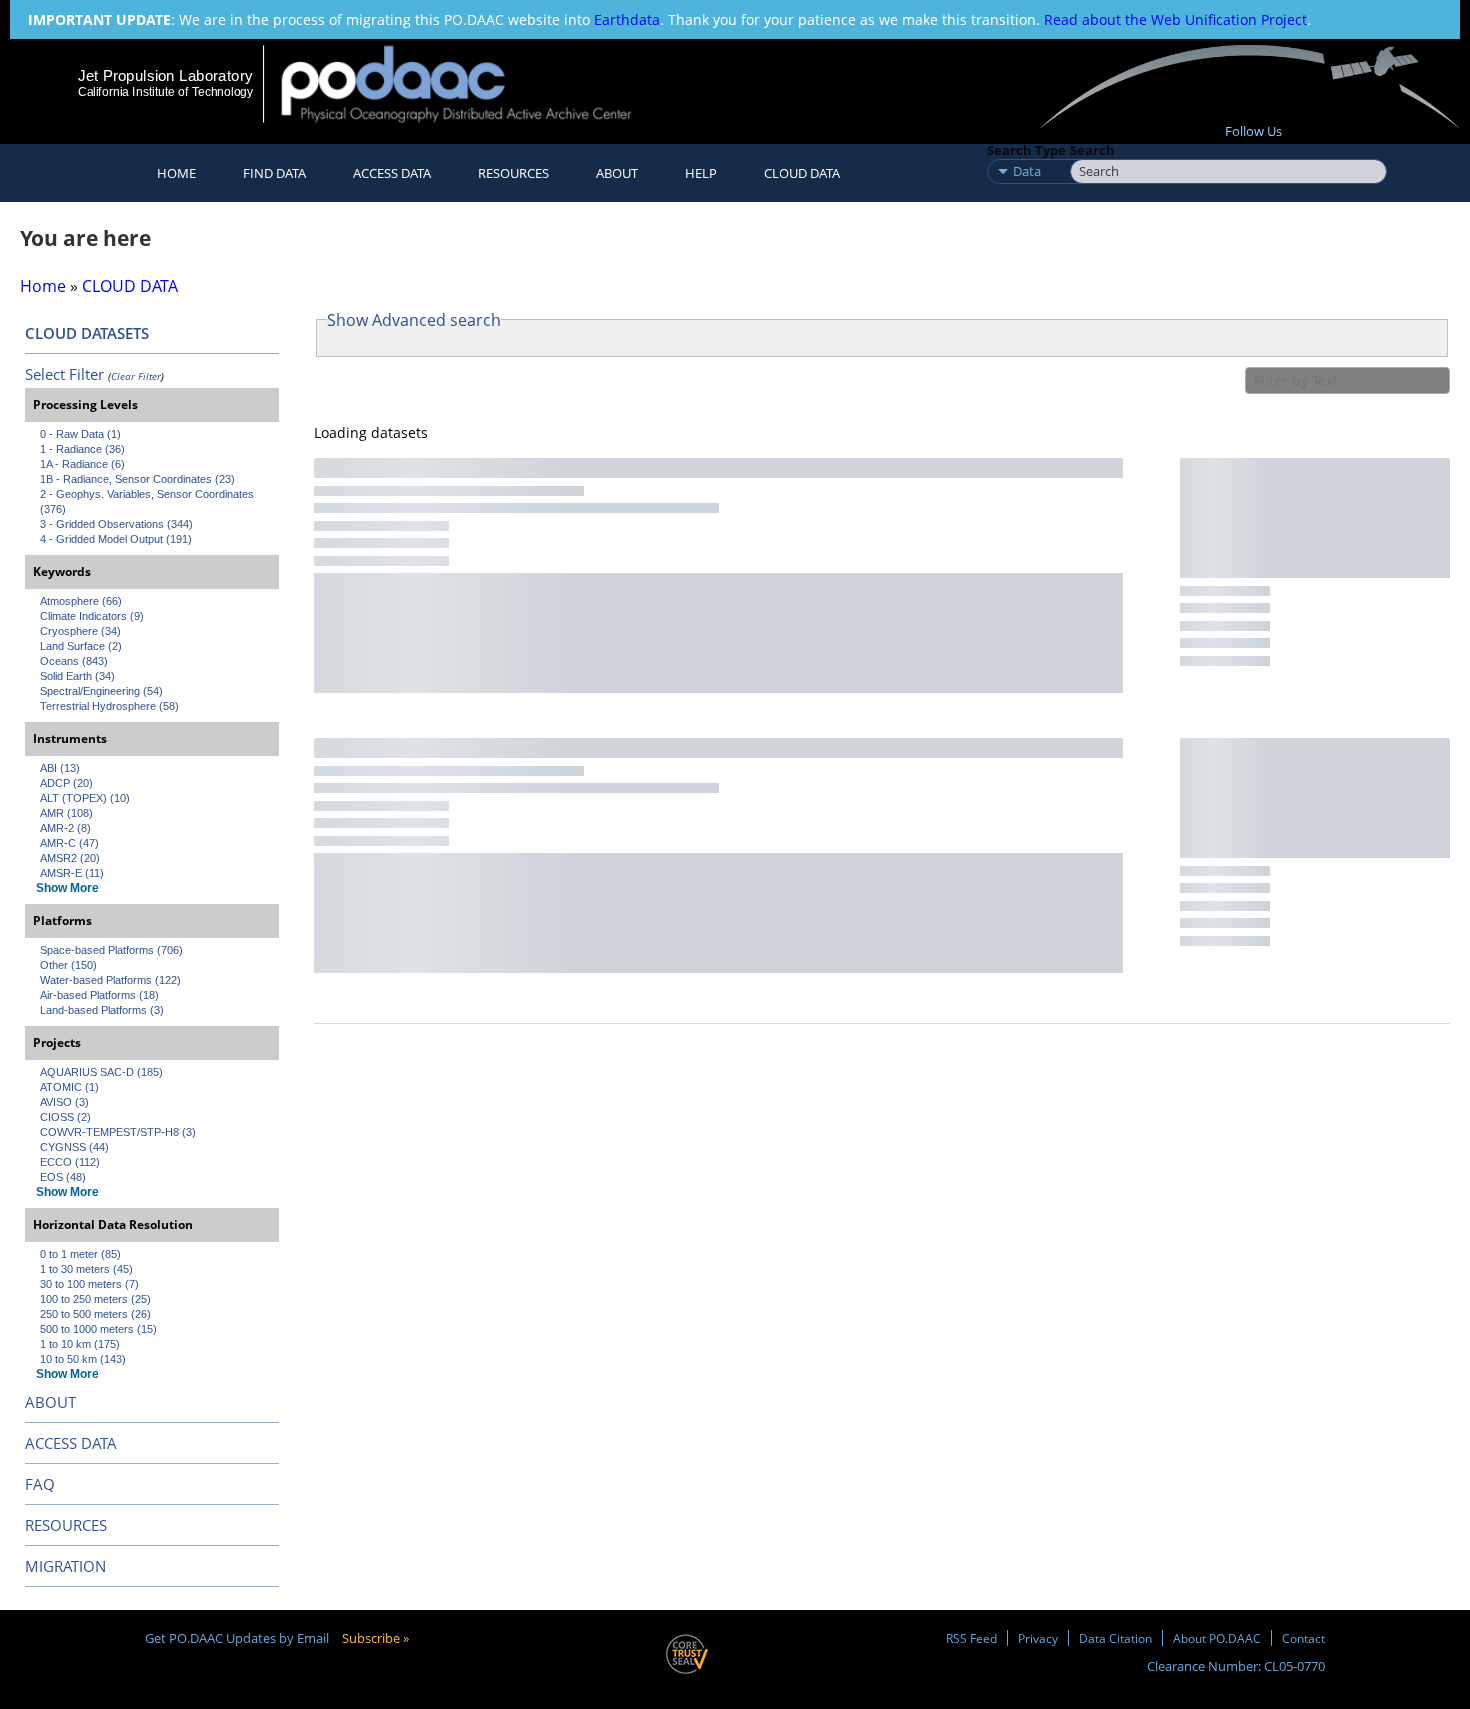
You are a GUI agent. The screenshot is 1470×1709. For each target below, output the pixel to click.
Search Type (1026, 150)
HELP (701, 173)
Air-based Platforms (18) (99, 995)
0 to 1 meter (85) (80, 1254)
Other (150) (68, 965)
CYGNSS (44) (74, 1147)
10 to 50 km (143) (83, 1359)
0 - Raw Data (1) (80, 434)
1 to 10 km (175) (80, 1344)
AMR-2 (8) (65, 828)
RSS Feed (971, 1638)
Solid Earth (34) (77, 676)
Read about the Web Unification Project (1175, 19)
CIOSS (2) (65, 1117)
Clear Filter (136, 376)
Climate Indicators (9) (92, 616)
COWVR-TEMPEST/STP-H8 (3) (118, 1132)
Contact (1303, 1638)
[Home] (473, 83)
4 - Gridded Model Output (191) (116, 539)
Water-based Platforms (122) (110, 980)
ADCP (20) (66, 783)
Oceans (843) (74, 661)
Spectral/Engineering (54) (101, 691)
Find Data (274, 173)
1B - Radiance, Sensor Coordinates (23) (137, 479)
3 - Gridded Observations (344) (116, 524)
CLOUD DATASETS (87, 333)
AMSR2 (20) (70, 858)
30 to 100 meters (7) (89, 1284)
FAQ (40, 1484)
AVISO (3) (64, 1102)
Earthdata (627, 19)
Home (176, 173)
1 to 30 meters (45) (86, 1269)
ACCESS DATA (71, 1443)
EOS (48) (63, 1177)
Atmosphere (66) (81, 601)
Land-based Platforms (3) (102, 1010)
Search (1092, 150)
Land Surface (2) (81, 646)
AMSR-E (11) (72, 873)
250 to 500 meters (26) (95, 1314)
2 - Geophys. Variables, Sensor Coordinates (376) (148, 501)
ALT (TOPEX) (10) (85, 798)
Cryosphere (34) (80, 631)
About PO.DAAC (1217, 1638)
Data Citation (1115, 1638)
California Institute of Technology (165, 92)
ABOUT (50, 1402)
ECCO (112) (70, 1162)
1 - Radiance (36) (82, 449)
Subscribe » (375, 1638)
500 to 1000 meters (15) (98, 1329)
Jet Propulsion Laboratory (165, 75)
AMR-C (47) (69, 843)
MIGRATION (65, 1566)
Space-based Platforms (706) (111, 950)
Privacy (1038, 1638)
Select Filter (64, 374)
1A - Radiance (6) (82, 464)
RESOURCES (513, 173)
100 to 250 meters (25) (95, 1299)
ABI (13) (60, 768)
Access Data (392, 173)
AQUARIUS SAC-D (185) (101, 1072)
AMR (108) (66, 813)
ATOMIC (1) (69, 1087)
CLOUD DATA (802, 173)
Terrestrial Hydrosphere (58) (109, 706)
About (617, 173)
